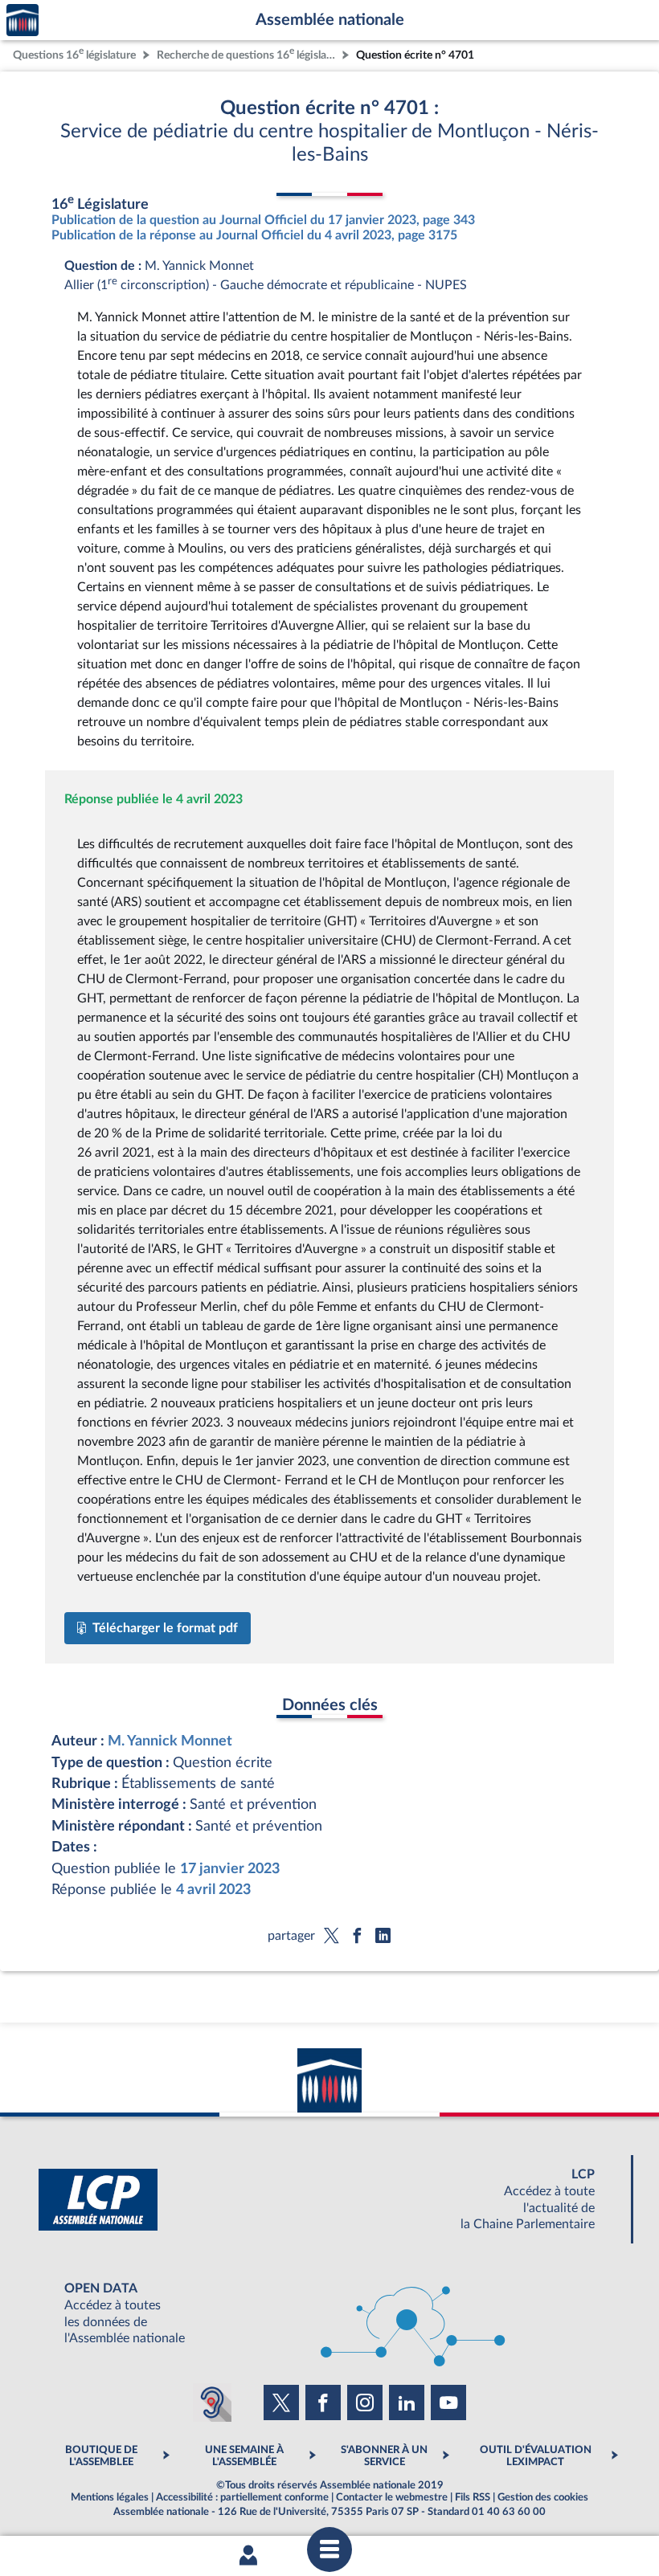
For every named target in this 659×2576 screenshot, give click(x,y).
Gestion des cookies (543, 2497)
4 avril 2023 (213, 1890)
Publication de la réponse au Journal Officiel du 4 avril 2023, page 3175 (254, 235)
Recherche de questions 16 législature (248, 53)
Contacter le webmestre (392, 2497)
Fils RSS (473, 2497)
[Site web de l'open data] (329, 2314)
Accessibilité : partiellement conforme (242, 2497)
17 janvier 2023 (230, 1869)
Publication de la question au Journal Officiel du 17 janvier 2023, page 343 (263, 220)
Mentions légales (110, 2497)
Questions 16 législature (74, 53)
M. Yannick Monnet (170, 1741)
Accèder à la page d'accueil (23, 20)
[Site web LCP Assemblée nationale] (329, 2200)
